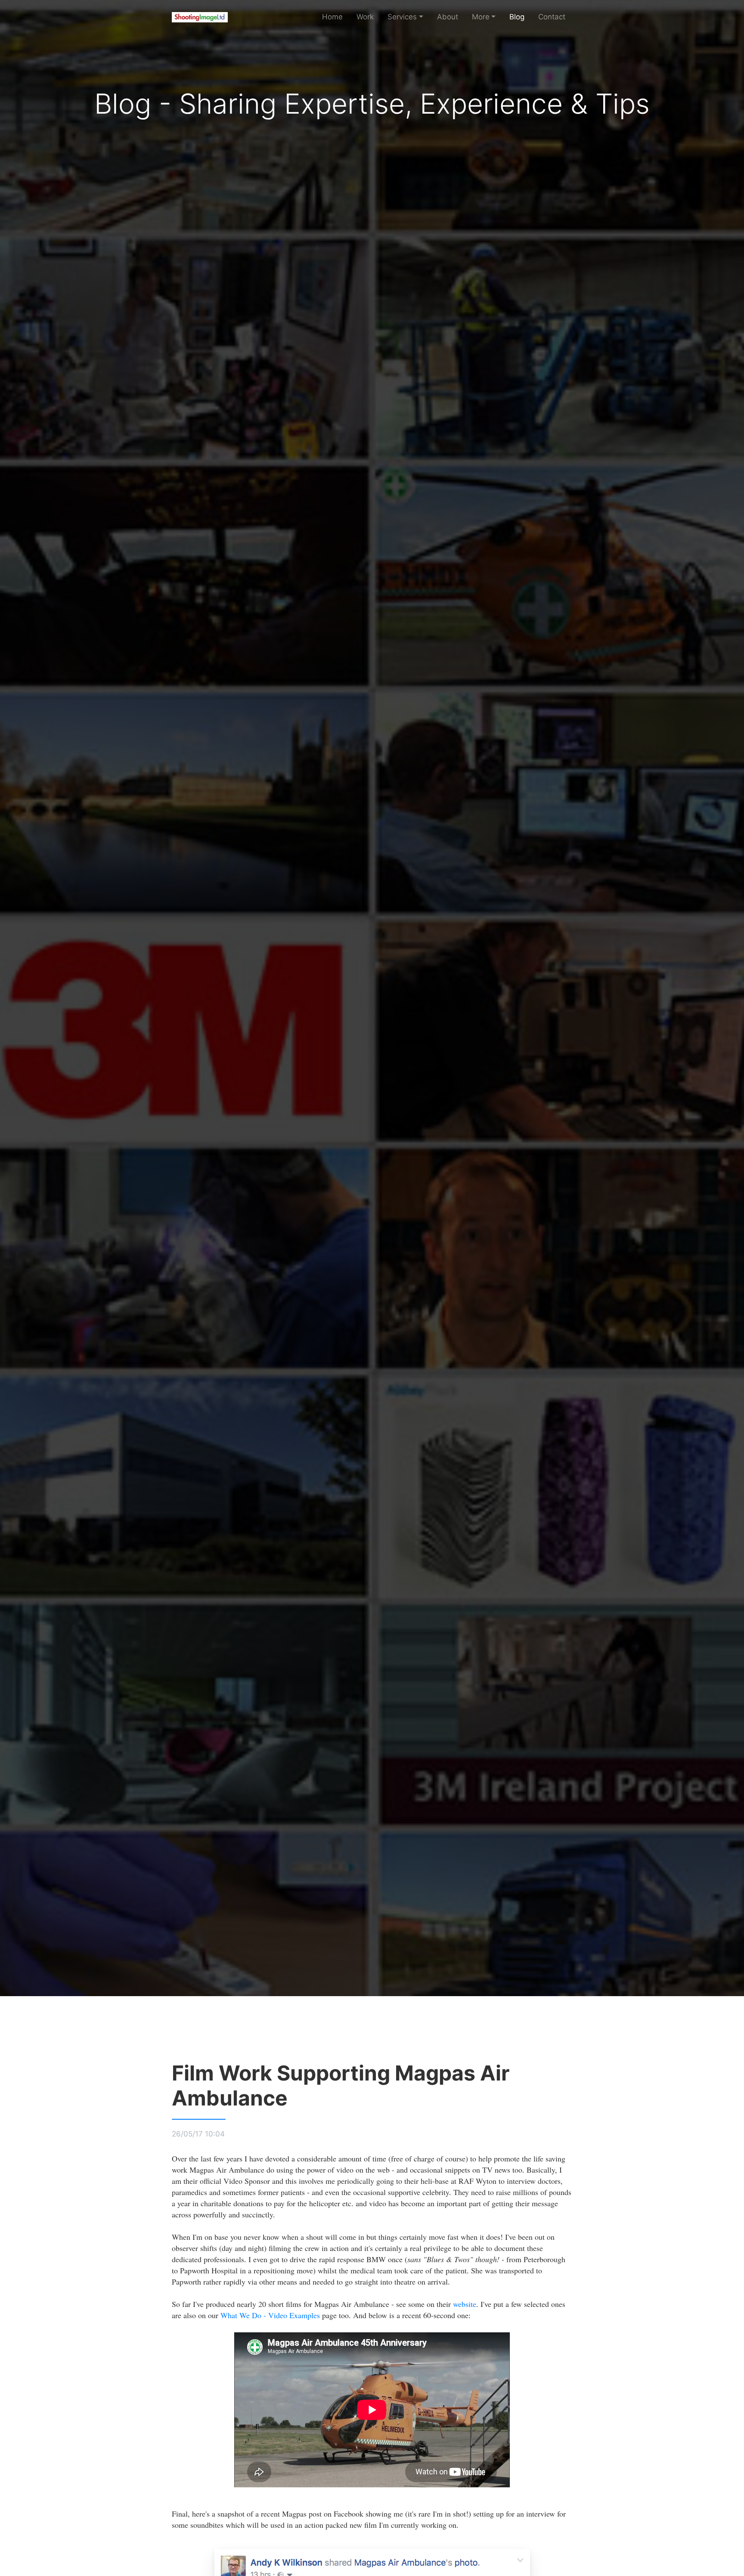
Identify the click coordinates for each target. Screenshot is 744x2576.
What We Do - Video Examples (270, 2315)
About (448, 17)
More (481, 17)
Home (332, 17)
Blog (517, 17)
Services (402, 17)
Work (365, 17)
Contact (552, 17)
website (465, 2304)
